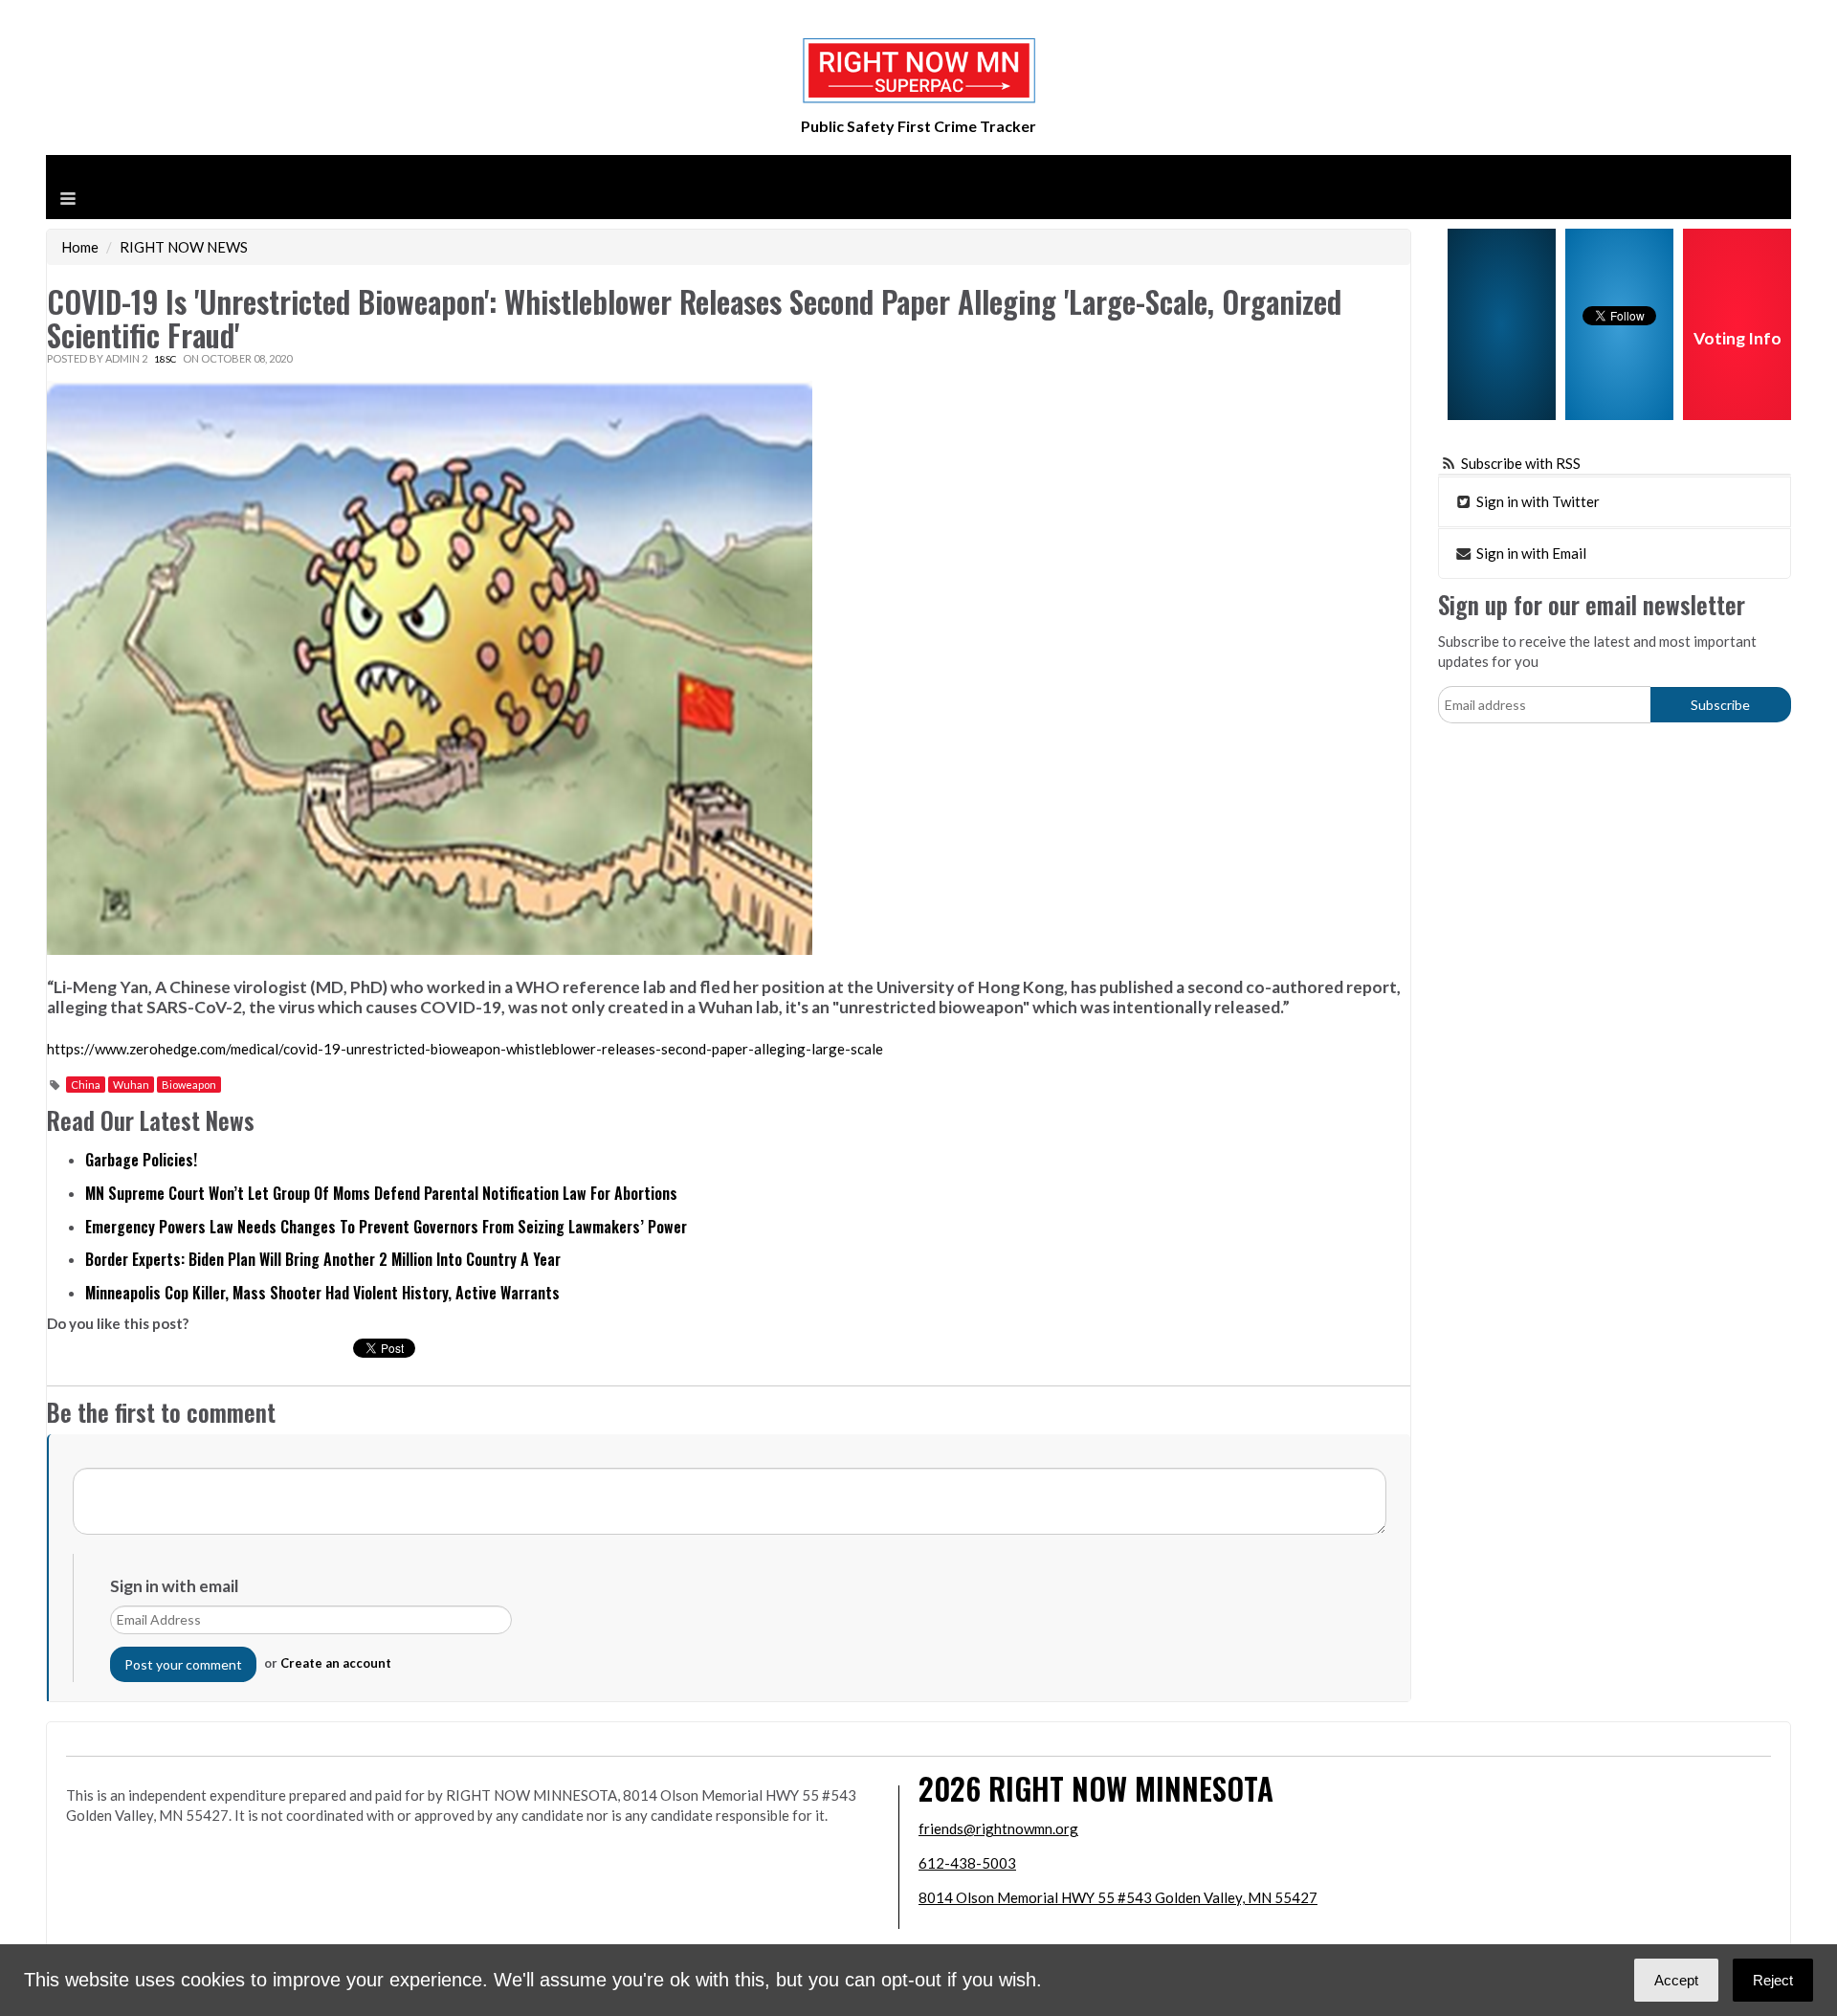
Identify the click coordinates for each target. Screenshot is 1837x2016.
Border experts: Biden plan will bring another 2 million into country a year (323, 1259)
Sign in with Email (1530, 553)
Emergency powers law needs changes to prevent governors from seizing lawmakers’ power (386, 1227)
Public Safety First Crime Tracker (918, 126)
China (86, 1085)
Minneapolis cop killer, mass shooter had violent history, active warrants (322, 1293)
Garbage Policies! (141, 1160)
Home (80, 247)
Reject (1773, 1980)
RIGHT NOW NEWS (184, 247)
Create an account (336, 1663)
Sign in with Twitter (1537, 501)
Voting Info (1737, 338)
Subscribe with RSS (1521, 463)
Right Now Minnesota (1131, 1788)
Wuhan (131, 1085)
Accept (1676, 1980)
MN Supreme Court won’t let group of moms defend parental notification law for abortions (381, 1193)
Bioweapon (189, 1085)
